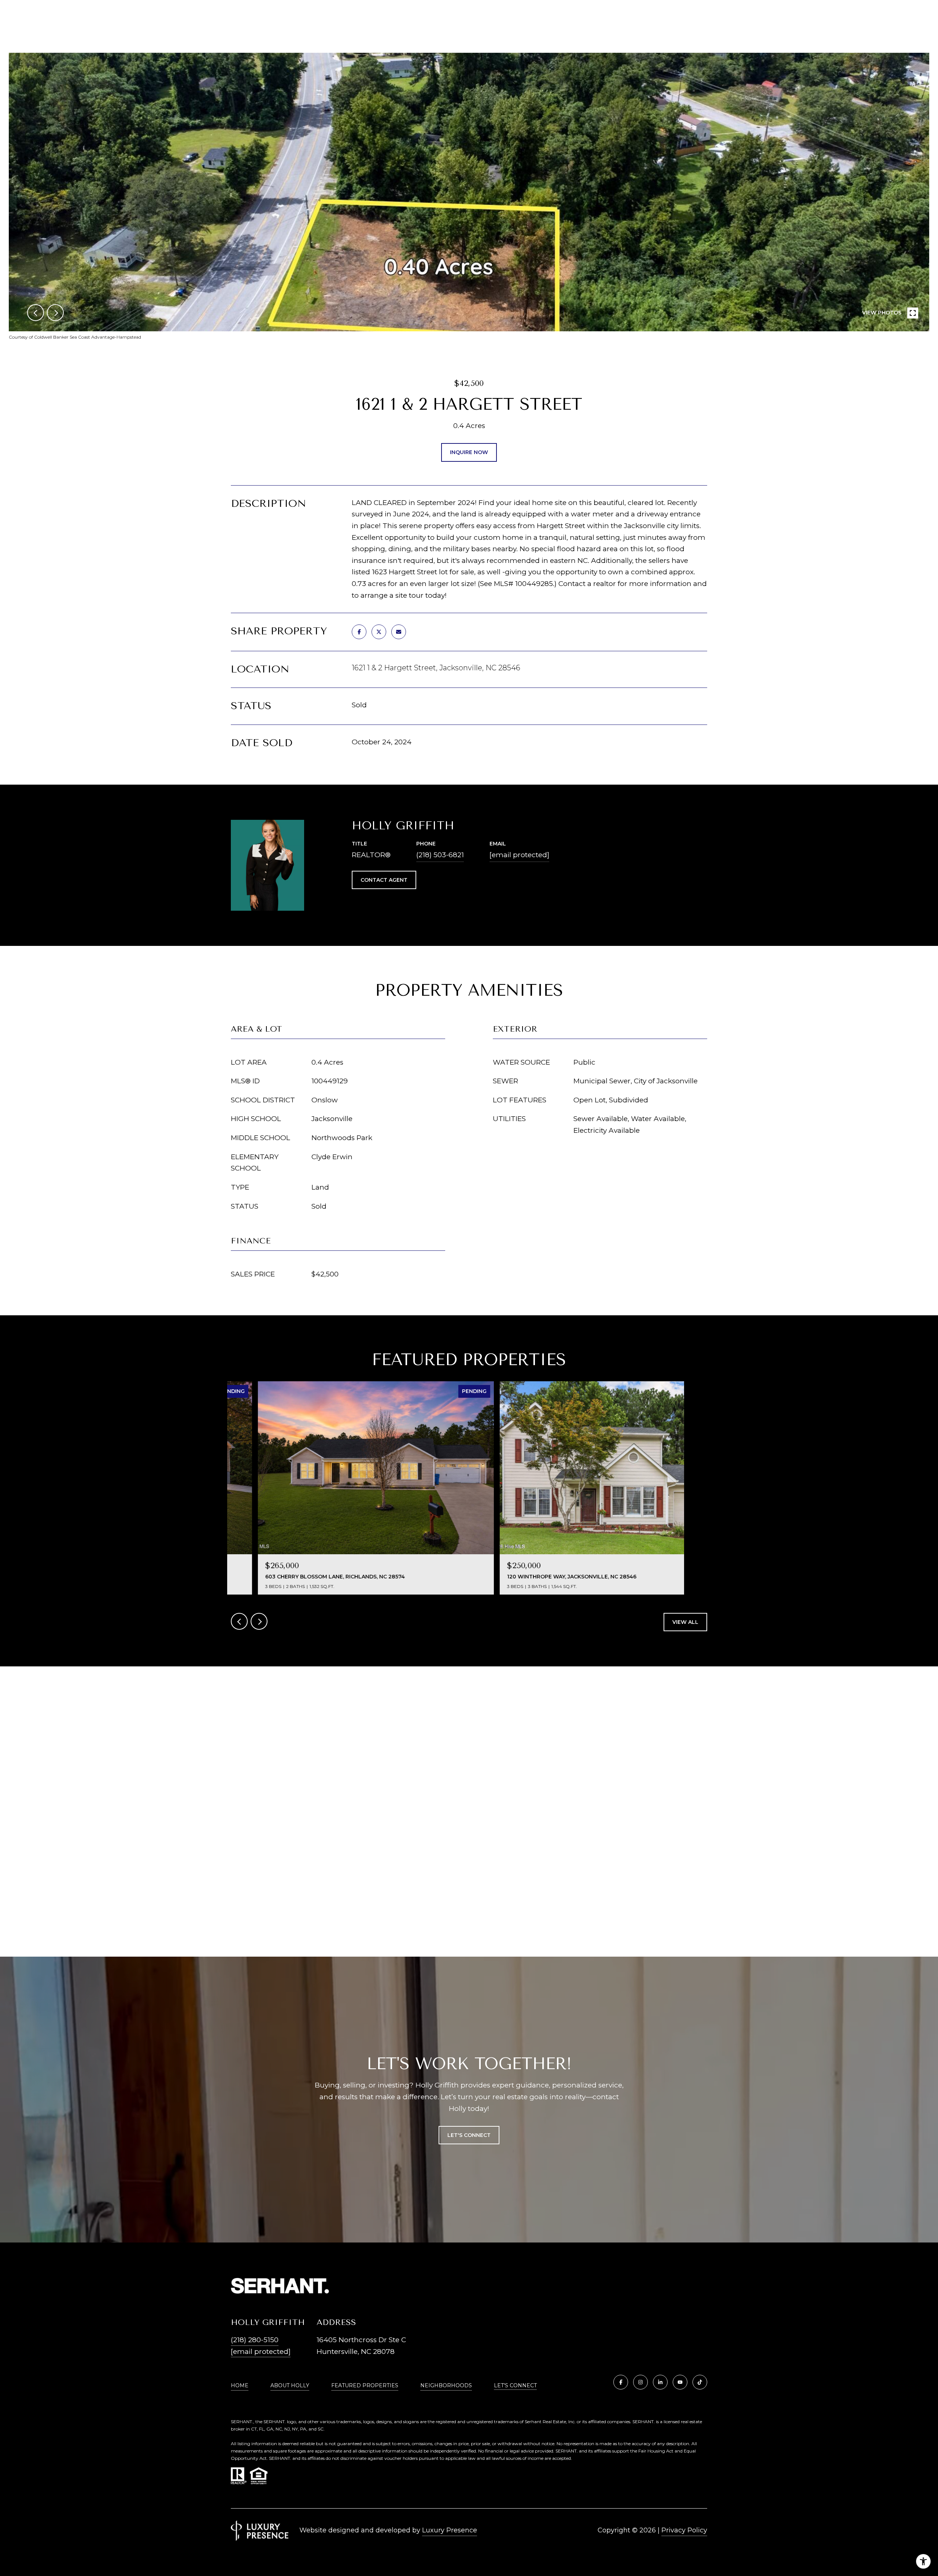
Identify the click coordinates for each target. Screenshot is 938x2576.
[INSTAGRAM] (640, 2382)
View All (685, 1622)
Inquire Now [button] (469, 452)
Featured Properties (365, 2385)
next (55, 313)
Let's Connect (515, 2386)
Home (240, 2385)
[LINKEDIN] (660, 2382)
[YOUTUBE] (680, 2382)
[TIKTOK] (700, 2382)
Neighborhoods (446, 2385)
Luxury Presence (450, 2530)
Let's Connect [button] (469, 2135)
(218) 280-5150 (255, 2340)
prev (36, 313)
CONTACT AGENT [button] (384, 880)
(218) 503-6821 (440, 855)
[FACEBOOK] (621, 2382)
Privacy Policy (684, 2530)
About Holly (290, 2385)
